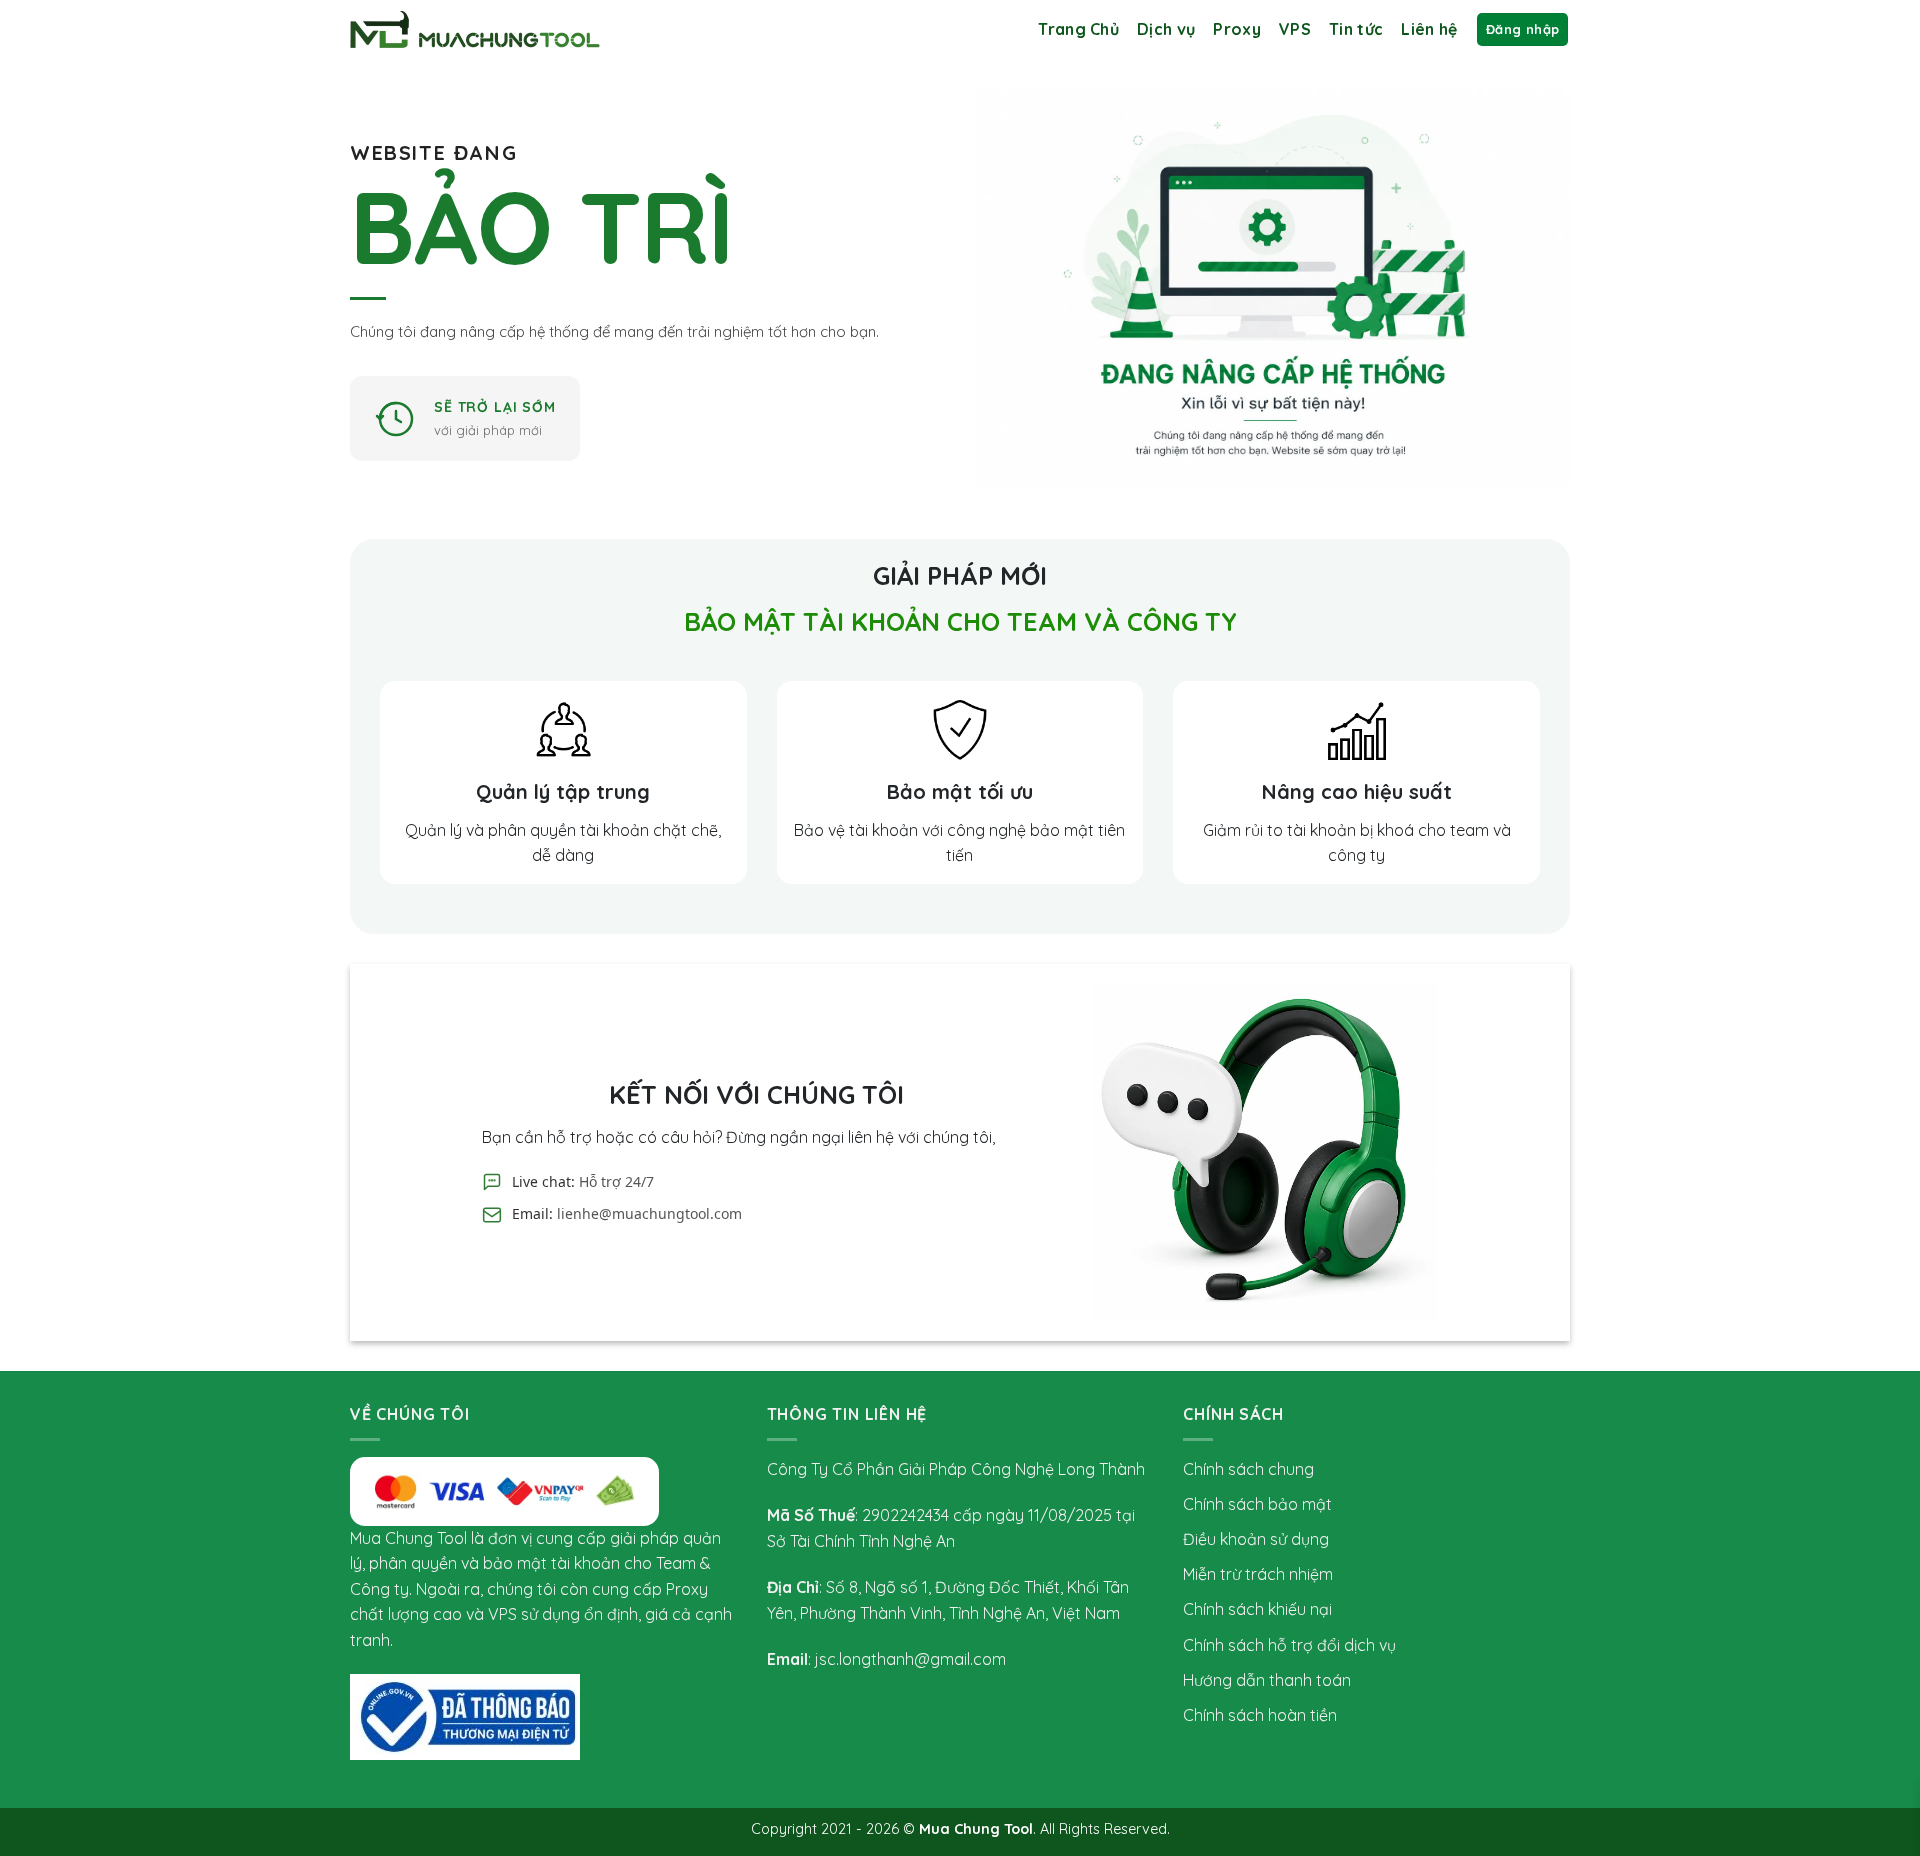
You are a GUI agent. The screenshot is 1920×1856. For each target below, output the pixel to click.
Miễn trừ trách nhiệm (1258, 1574)
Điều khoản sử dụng (1256, 1539)
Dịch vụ (1166, 29)
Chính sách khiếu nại (1257, 1609)
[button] (1522, 29)
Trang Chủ (1078, 29)
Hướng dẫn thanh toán (1267, 1680)
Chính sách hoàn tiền (1260, 1715)
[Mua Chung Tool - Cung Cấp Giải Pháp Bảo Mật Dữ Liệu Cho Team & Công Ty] (475, 29)
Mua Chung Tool (976, 1829)
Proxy (1237, 29)
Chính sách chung (1248, 1469)
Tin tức (1356, 29)
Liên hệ (1429, 29)
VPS (1295, 29)
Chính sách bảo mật (1257, 1504)
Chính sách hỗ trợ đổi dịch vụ (1289, 1645)
